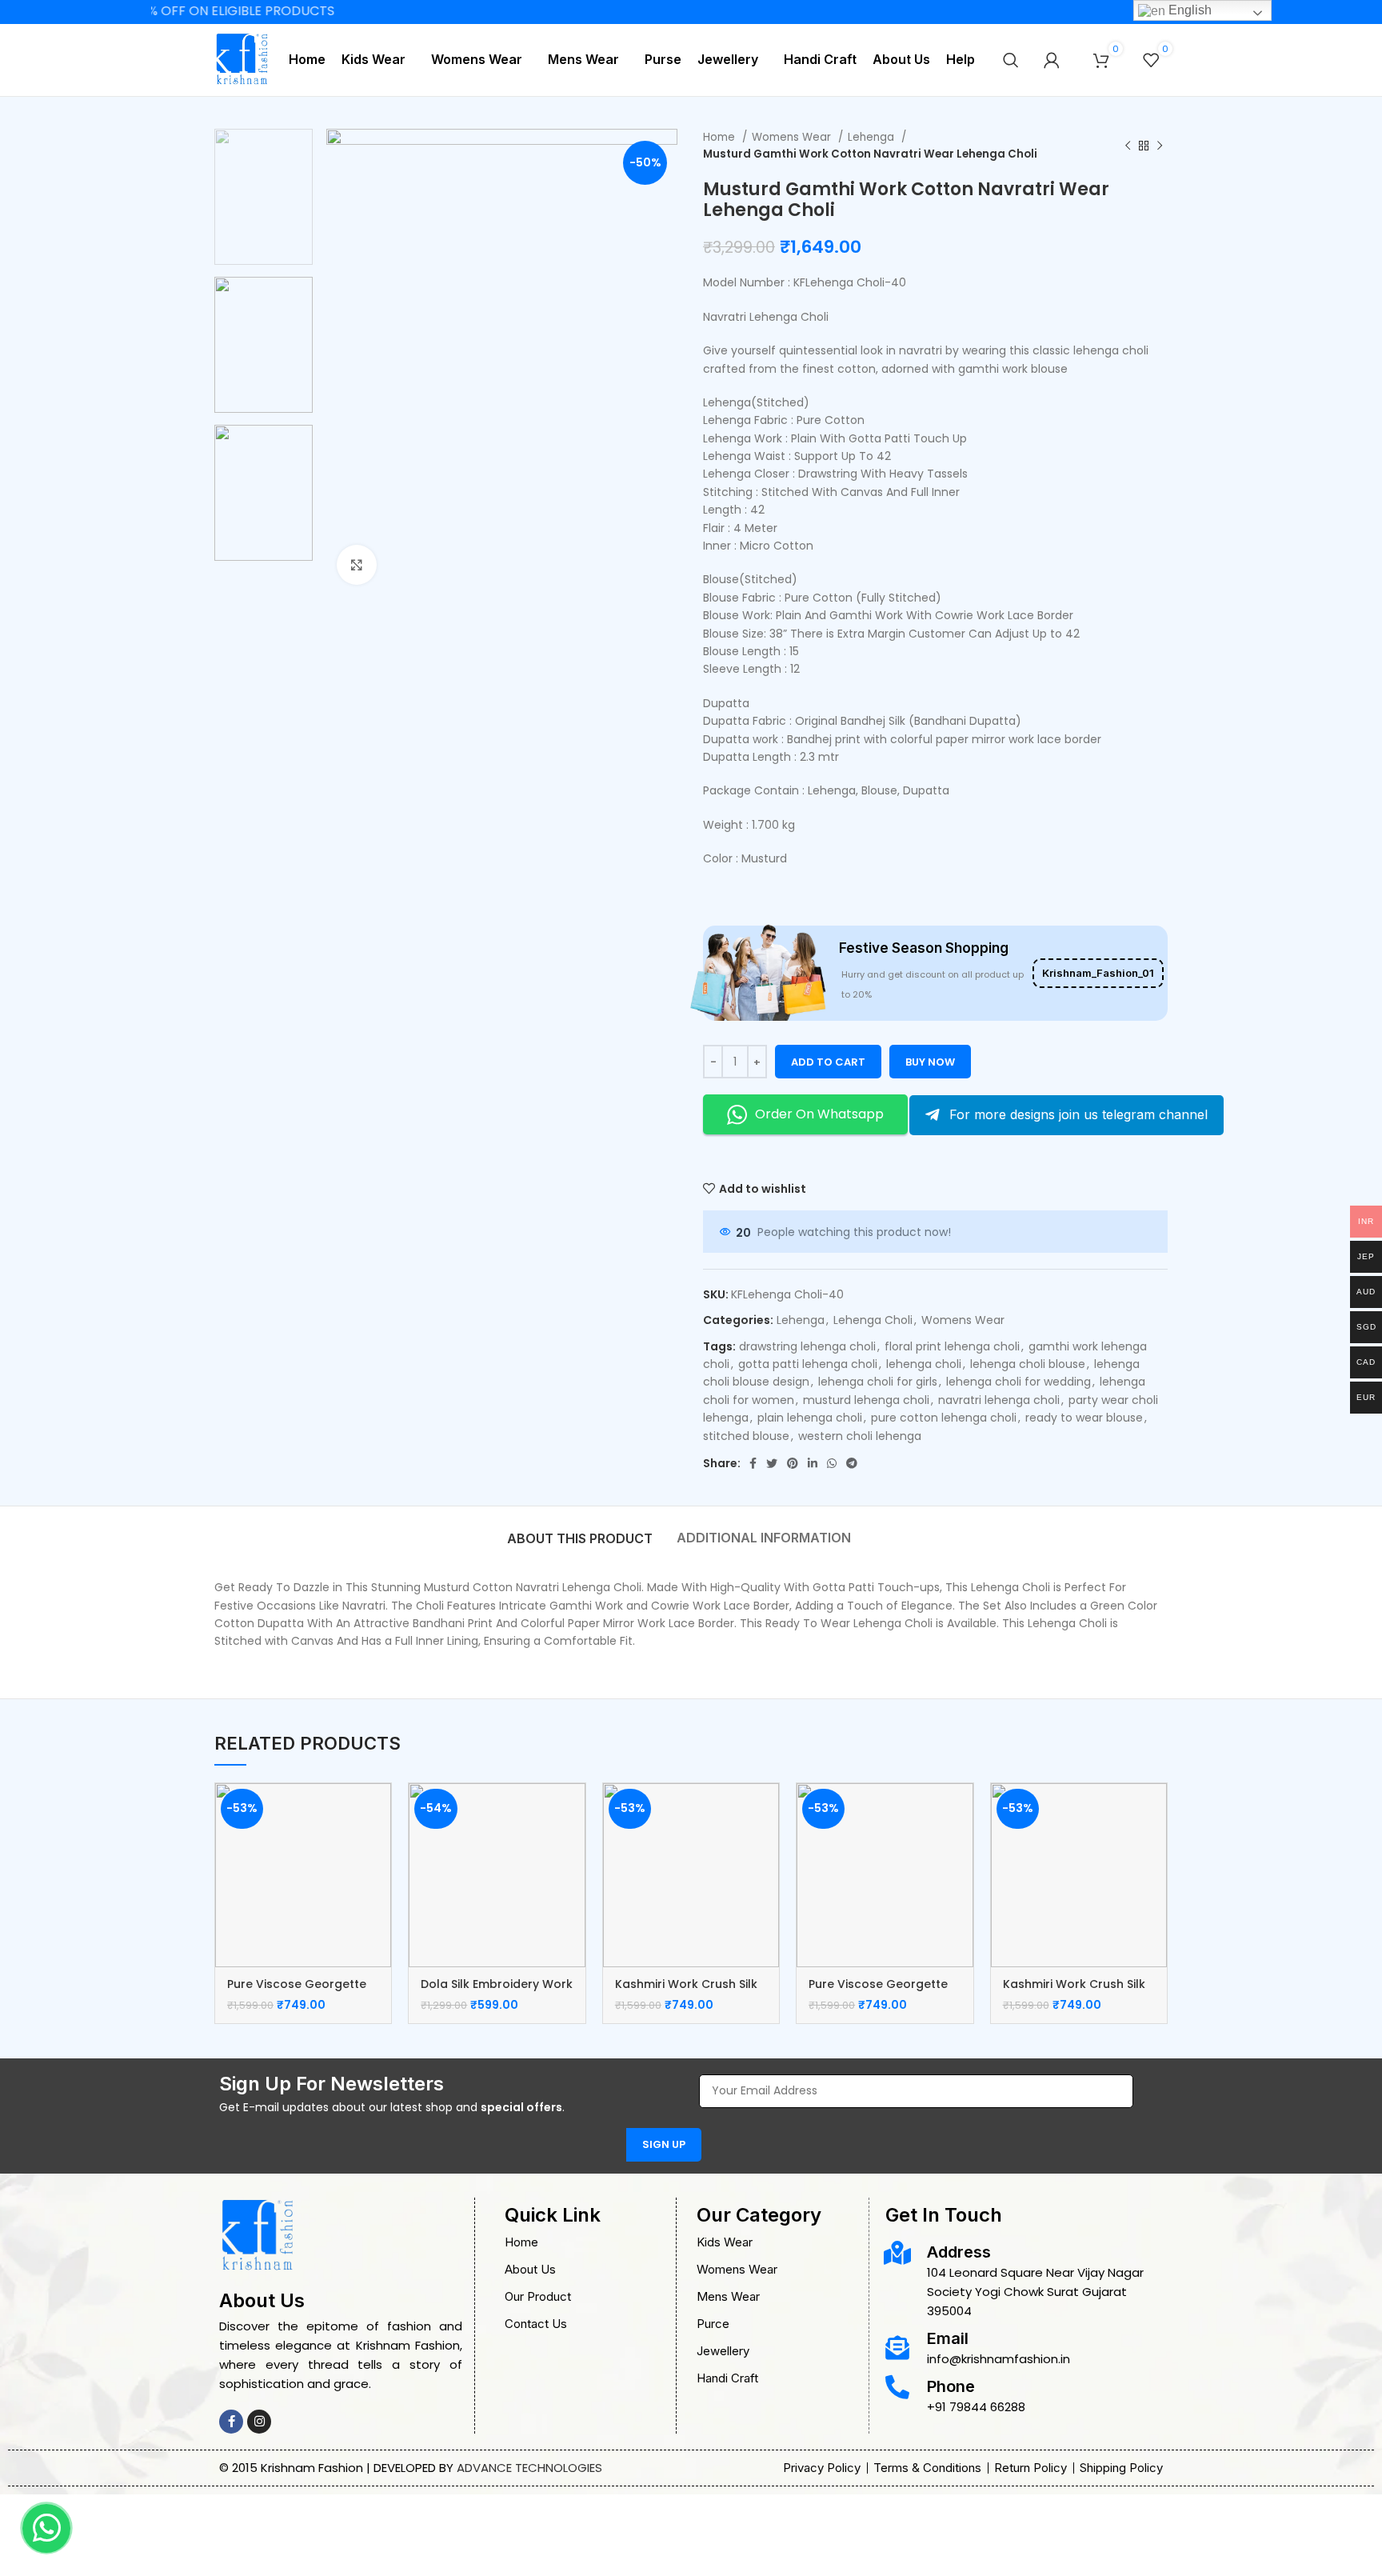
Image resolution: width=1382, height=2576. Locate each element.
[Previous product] (1128, 146)
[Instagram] (259, 2422)
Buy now (930, 1062)
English (1188, 10)
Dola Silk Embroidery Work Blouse (497, 1992)
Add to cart (828, 1062)
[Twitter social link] (772, 1463)
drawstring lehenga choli (807, 1346)
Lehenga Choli (873, 1320)
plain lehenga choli (810, 1418)
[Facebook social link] (753, 1463)
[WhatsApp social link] (832, 1463)
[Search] (1011, 60)
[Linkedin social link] (813, 1463)
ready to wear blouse (1084, 1418)
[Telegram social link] (852, 1463)
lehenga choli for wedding (1019, 1382)
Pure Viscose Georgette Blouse (297, 1992)
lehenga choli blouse (1028, 1364)
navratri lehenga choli (999, 1400)
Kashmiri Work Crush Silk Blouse (686, 1992)
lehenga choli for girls (878, 1382)
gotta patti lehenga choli (808, 1364)
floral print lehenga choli (952, 1346)
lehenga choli (924, 1364)
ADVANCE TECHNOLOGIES (529, 2468)
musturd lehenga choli (866, 1400)
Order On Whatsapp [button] (819, 1114)
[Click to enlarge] (357, 565)
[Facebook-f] (231, 2422)
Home (721, 137)
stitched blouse (746, 1436)
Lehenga (873, 137)
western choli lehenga (860, 1436)
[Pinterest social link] (793, 1463)
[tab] (580, 1530)
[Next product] (1160, 146)
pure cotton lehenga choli (944, 1418)
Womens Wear (793, 137)
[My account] (1052, 60)
